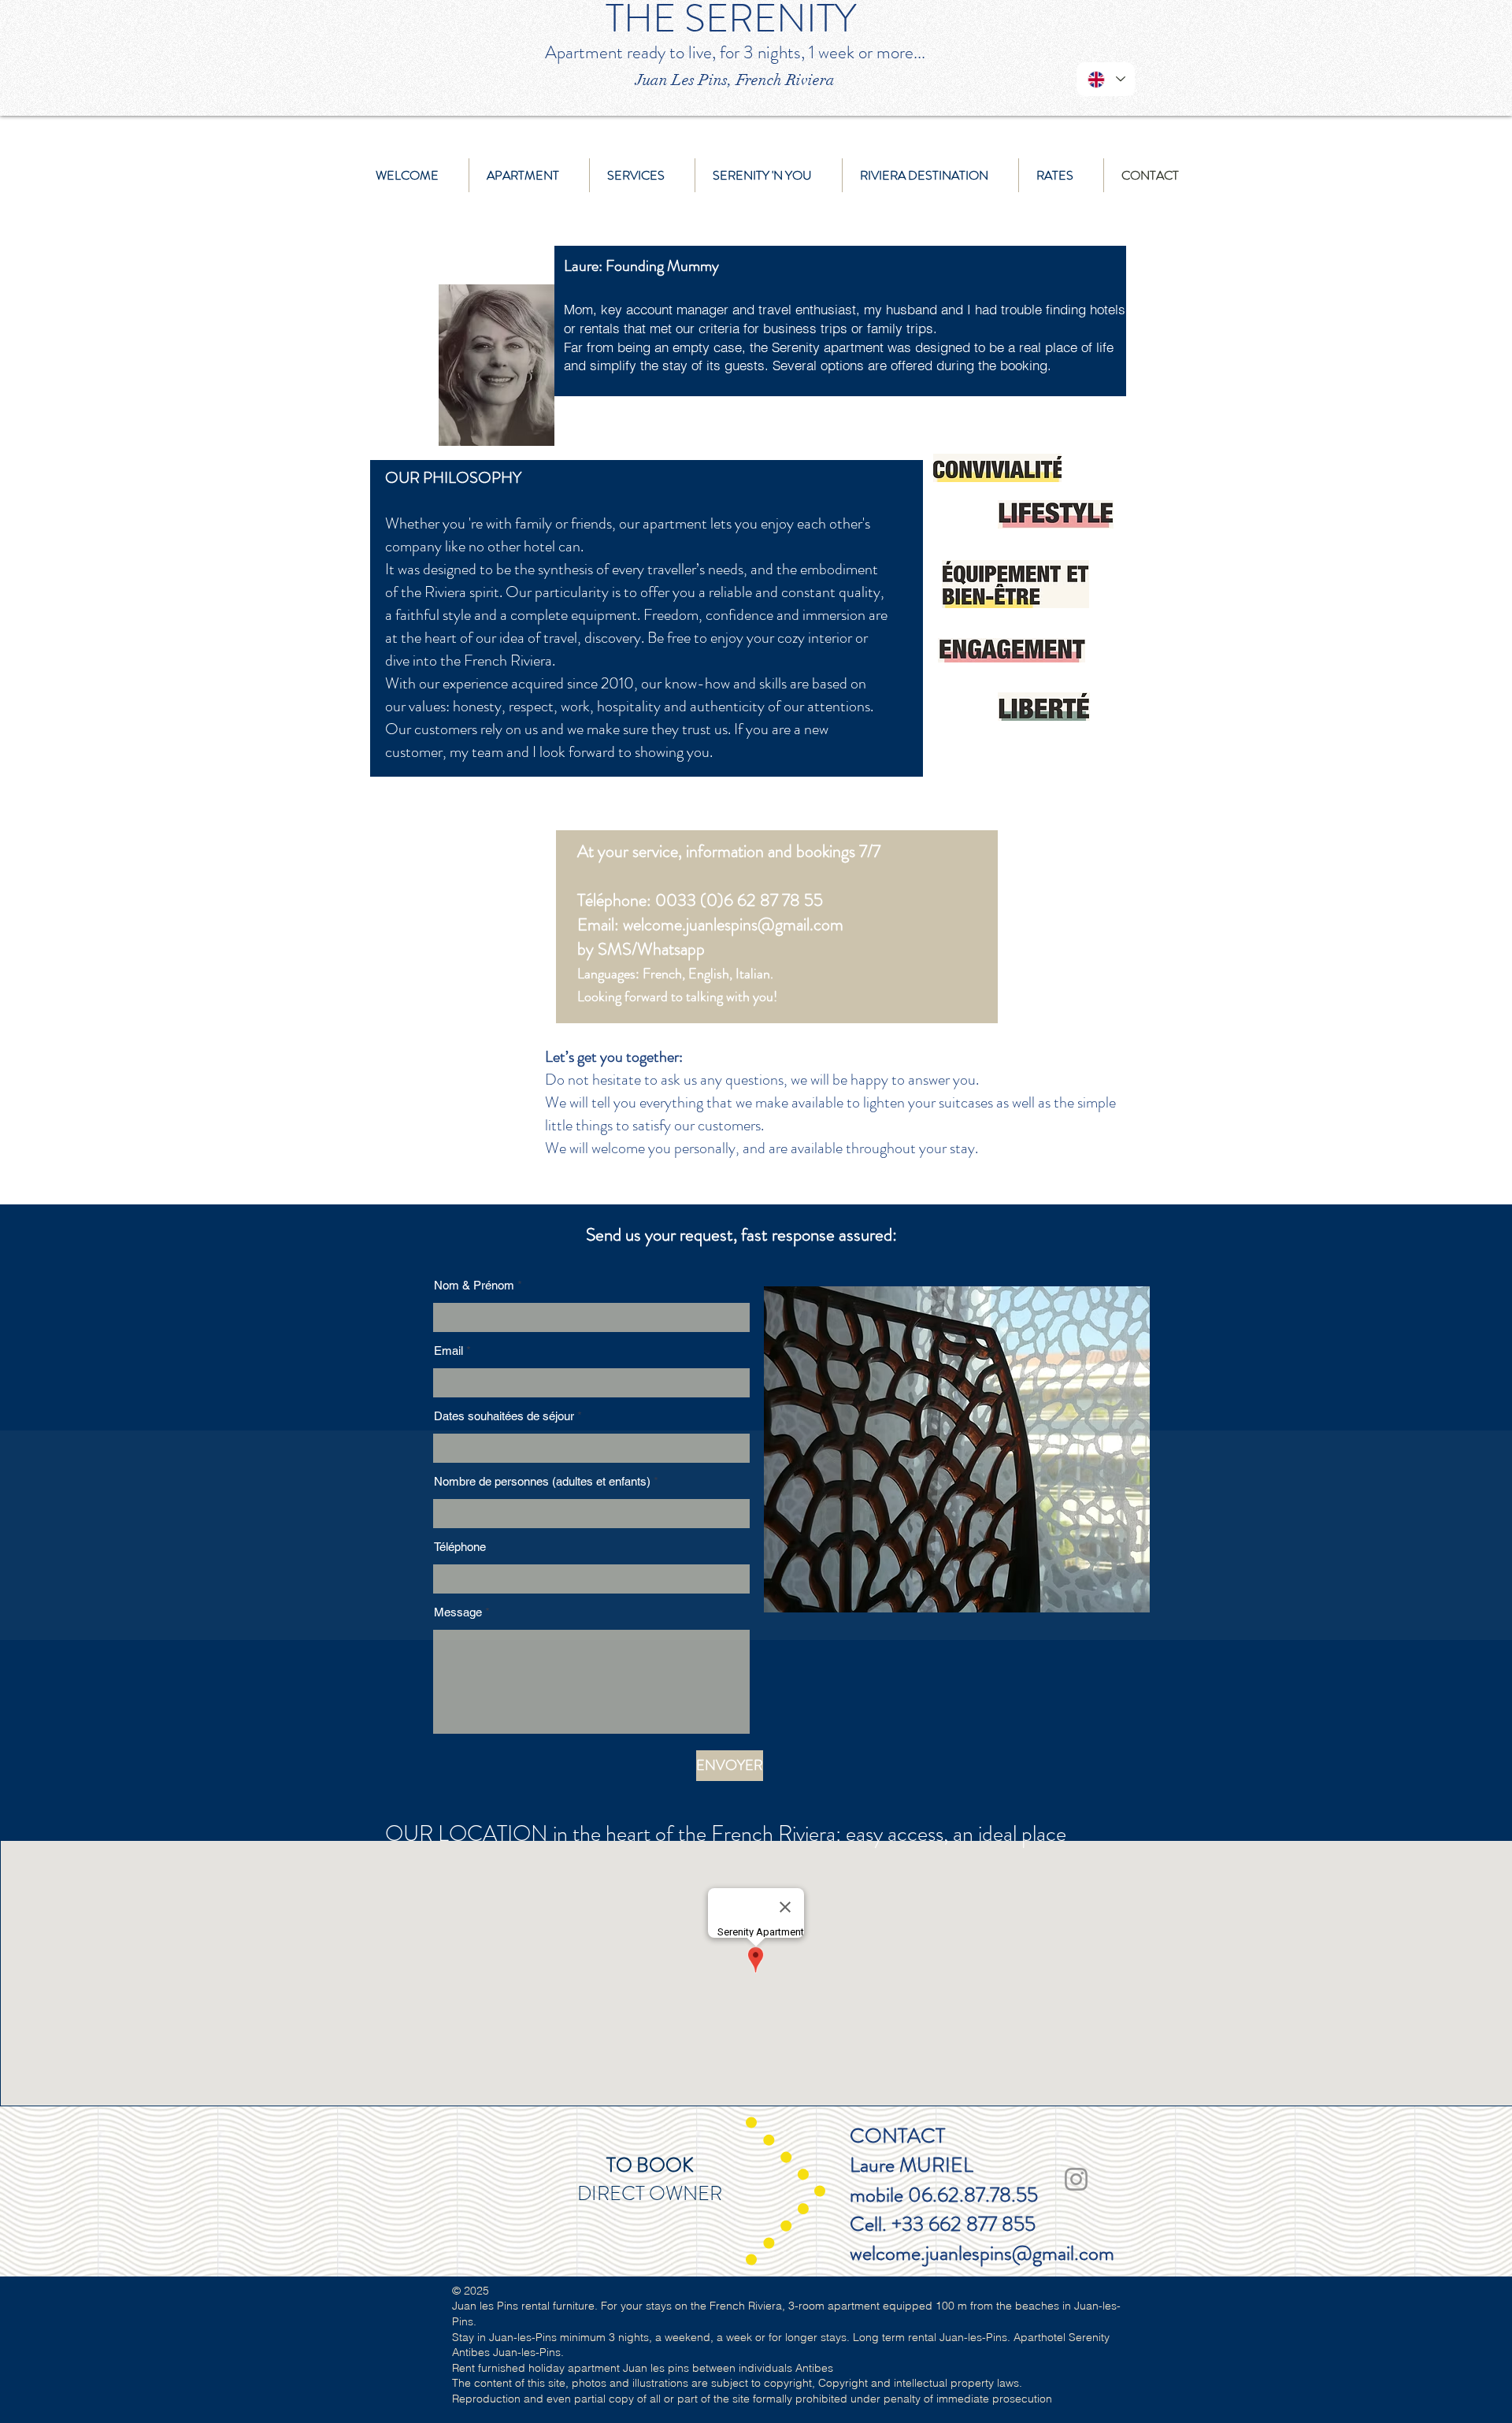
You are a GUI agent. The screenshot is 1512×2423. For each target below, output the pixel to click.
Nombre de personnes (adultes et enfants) (542, 1481)
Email (448, 1351)
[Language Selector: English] (1106, 79)
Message (458, 1612)
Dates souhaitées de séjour (504, 1416)
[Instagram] (1076, 2179)
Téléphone (460, 1547)
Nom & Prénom (474, 1285)
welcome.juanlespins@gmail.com (733, 924)
